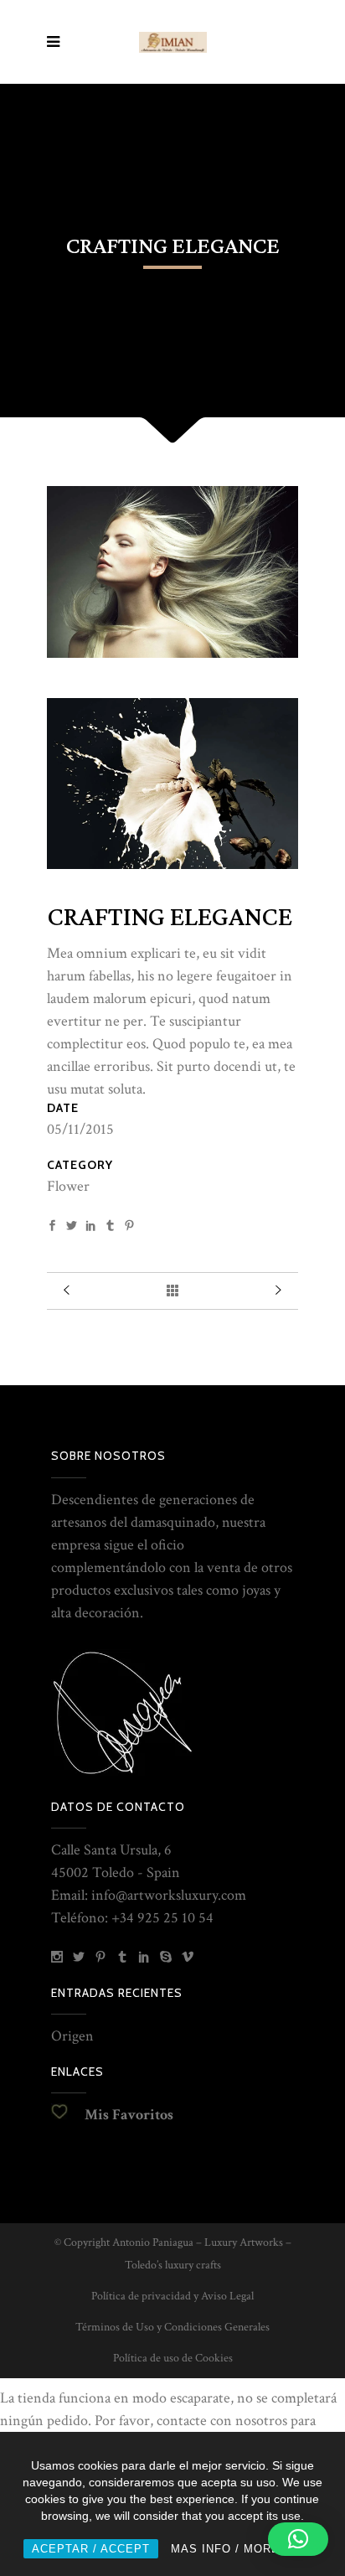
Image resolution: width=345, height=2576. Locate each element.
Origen (72, 2036)
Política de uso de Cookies (173, 2358)
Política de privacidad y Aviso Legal (172, 2296)
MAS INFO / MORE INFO (242, 2549)
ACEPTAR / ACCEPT (91, 2549)
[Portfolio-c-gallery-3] (172, 653)
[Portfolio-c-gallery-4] (172, 864)
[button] (298, 2539)
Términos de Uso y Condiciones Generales (172, 2327)
